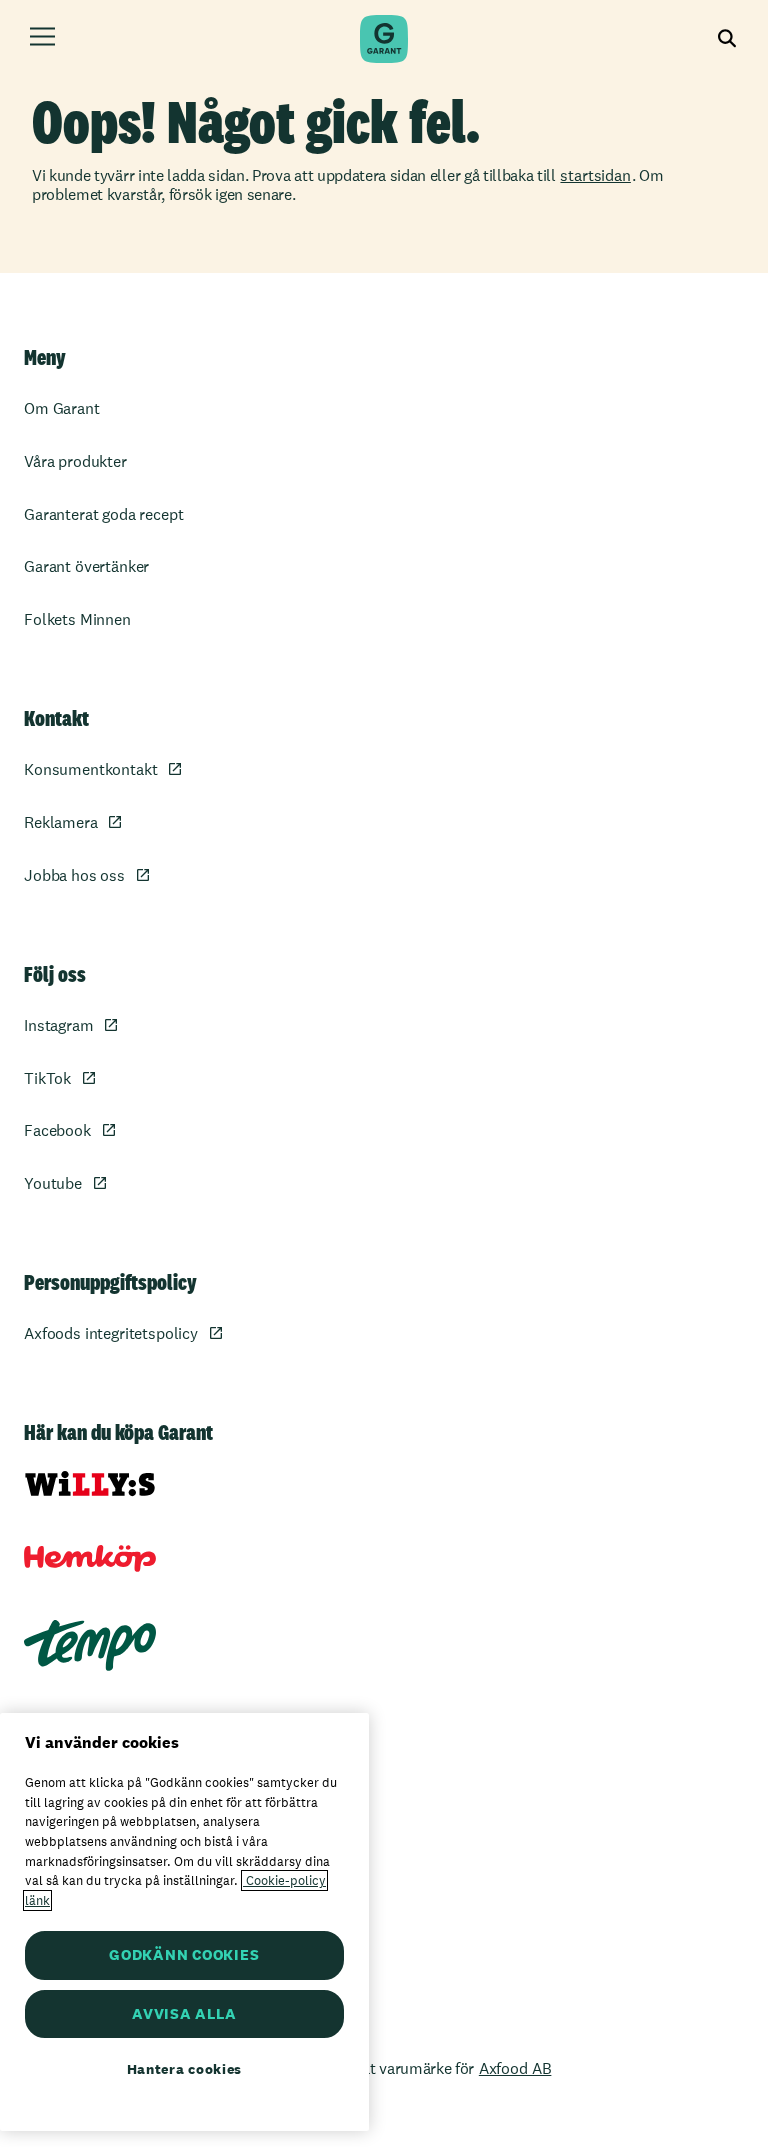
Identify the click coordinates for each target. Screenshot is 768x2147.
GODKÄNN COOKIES (184, 1954)
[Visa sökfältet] (727, 39)
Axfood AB (515, 2068)
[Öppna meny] (42, 39)
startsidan (595, 175)
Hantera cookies (185, 2069)
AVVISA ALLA (184, 2013)
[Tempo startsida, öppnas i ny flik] (90, 1645)
